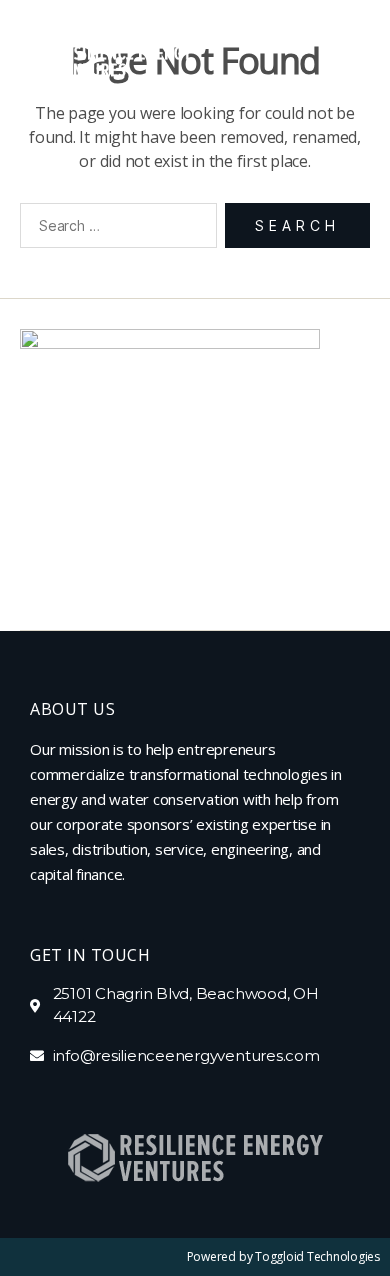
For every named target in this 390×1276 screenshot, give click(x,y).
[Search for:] (114, 229)
